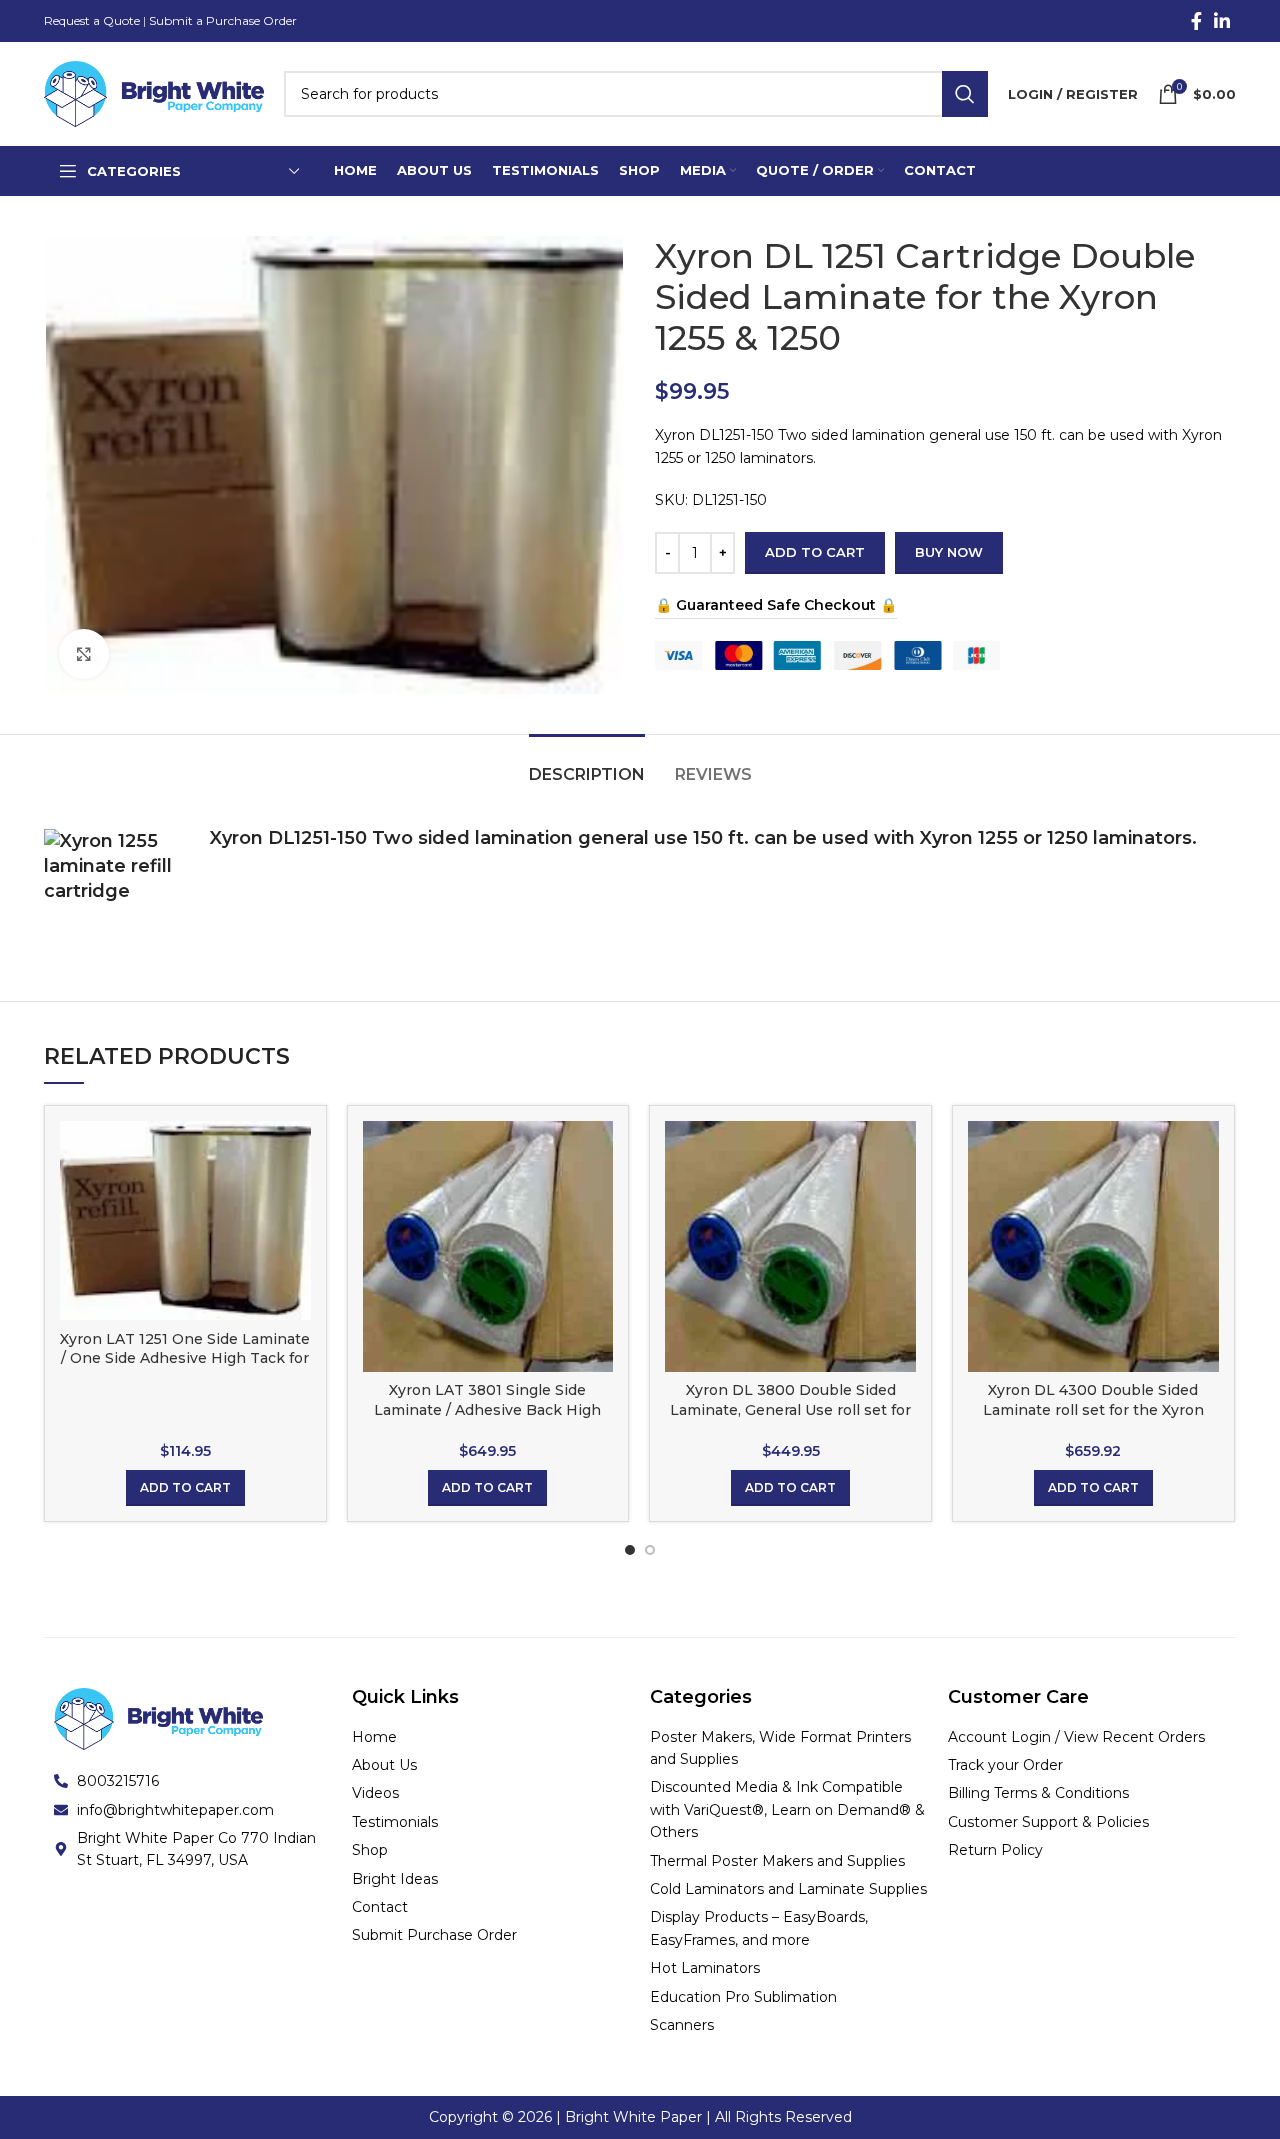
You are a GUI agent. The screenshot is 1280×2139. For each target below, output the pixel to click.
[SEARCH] (965, 94)
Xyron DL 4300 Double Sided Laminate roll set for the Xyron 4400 (1093, 1409)
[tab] (587, 764)
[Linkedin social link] (1222, 21)
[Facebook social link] (1196, 21)
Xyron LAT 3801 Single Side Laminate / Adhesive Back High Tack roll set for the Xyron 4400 (488, 1409)
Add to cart (815, 552)
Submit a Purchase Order (223, 20)
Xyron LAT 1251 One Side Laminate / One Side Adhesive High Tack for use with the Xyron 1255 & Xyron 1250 (185, 1368)
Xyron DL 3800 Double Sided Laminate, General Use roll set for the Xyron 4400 (790, 1409)
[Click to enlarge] (84, 654)
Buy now (949, 552)
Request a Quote (92, 20)
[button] (185, 1488)
